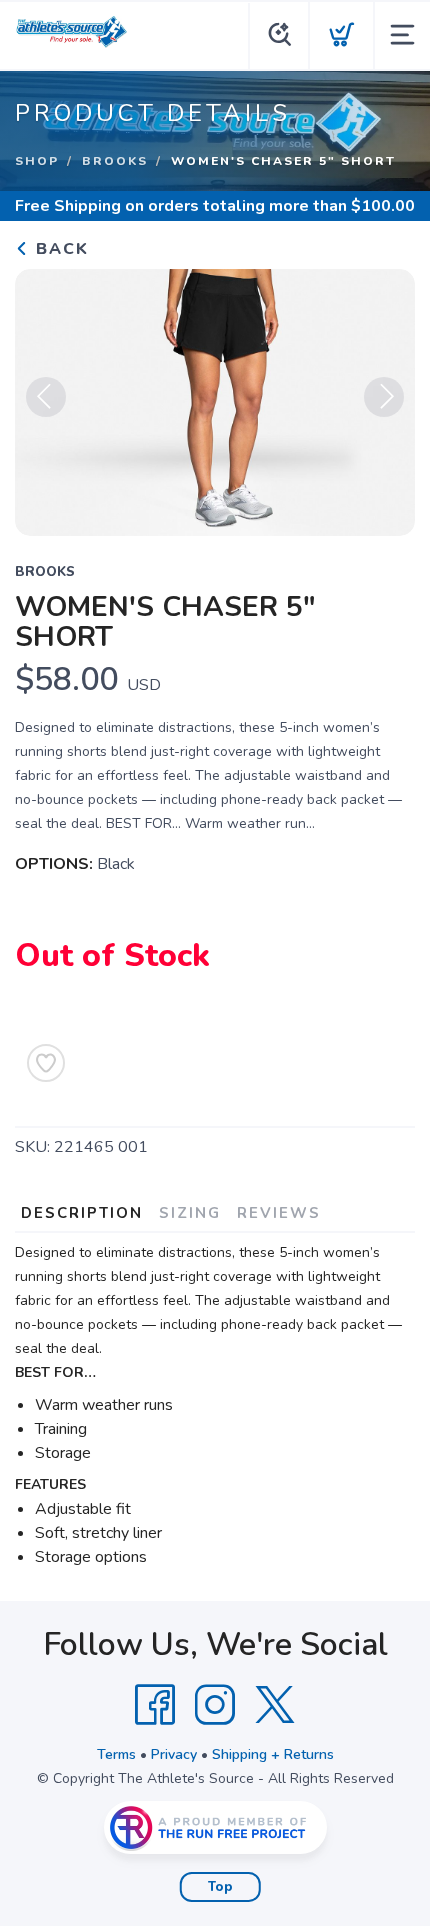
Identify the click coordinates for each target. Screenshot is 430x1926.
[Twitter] (275, 1705)
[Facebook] (155, 1705)
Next (384, 397)
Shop (37, 161)
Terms (116, 1754)
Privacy (174, 1754)
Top (220, 1887)
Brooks (115, 161)
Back (59, 249)
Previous (46, 397)
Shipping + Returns (273, 1754)
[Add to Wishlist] (46, 1063)
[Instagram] (215, 1705)
